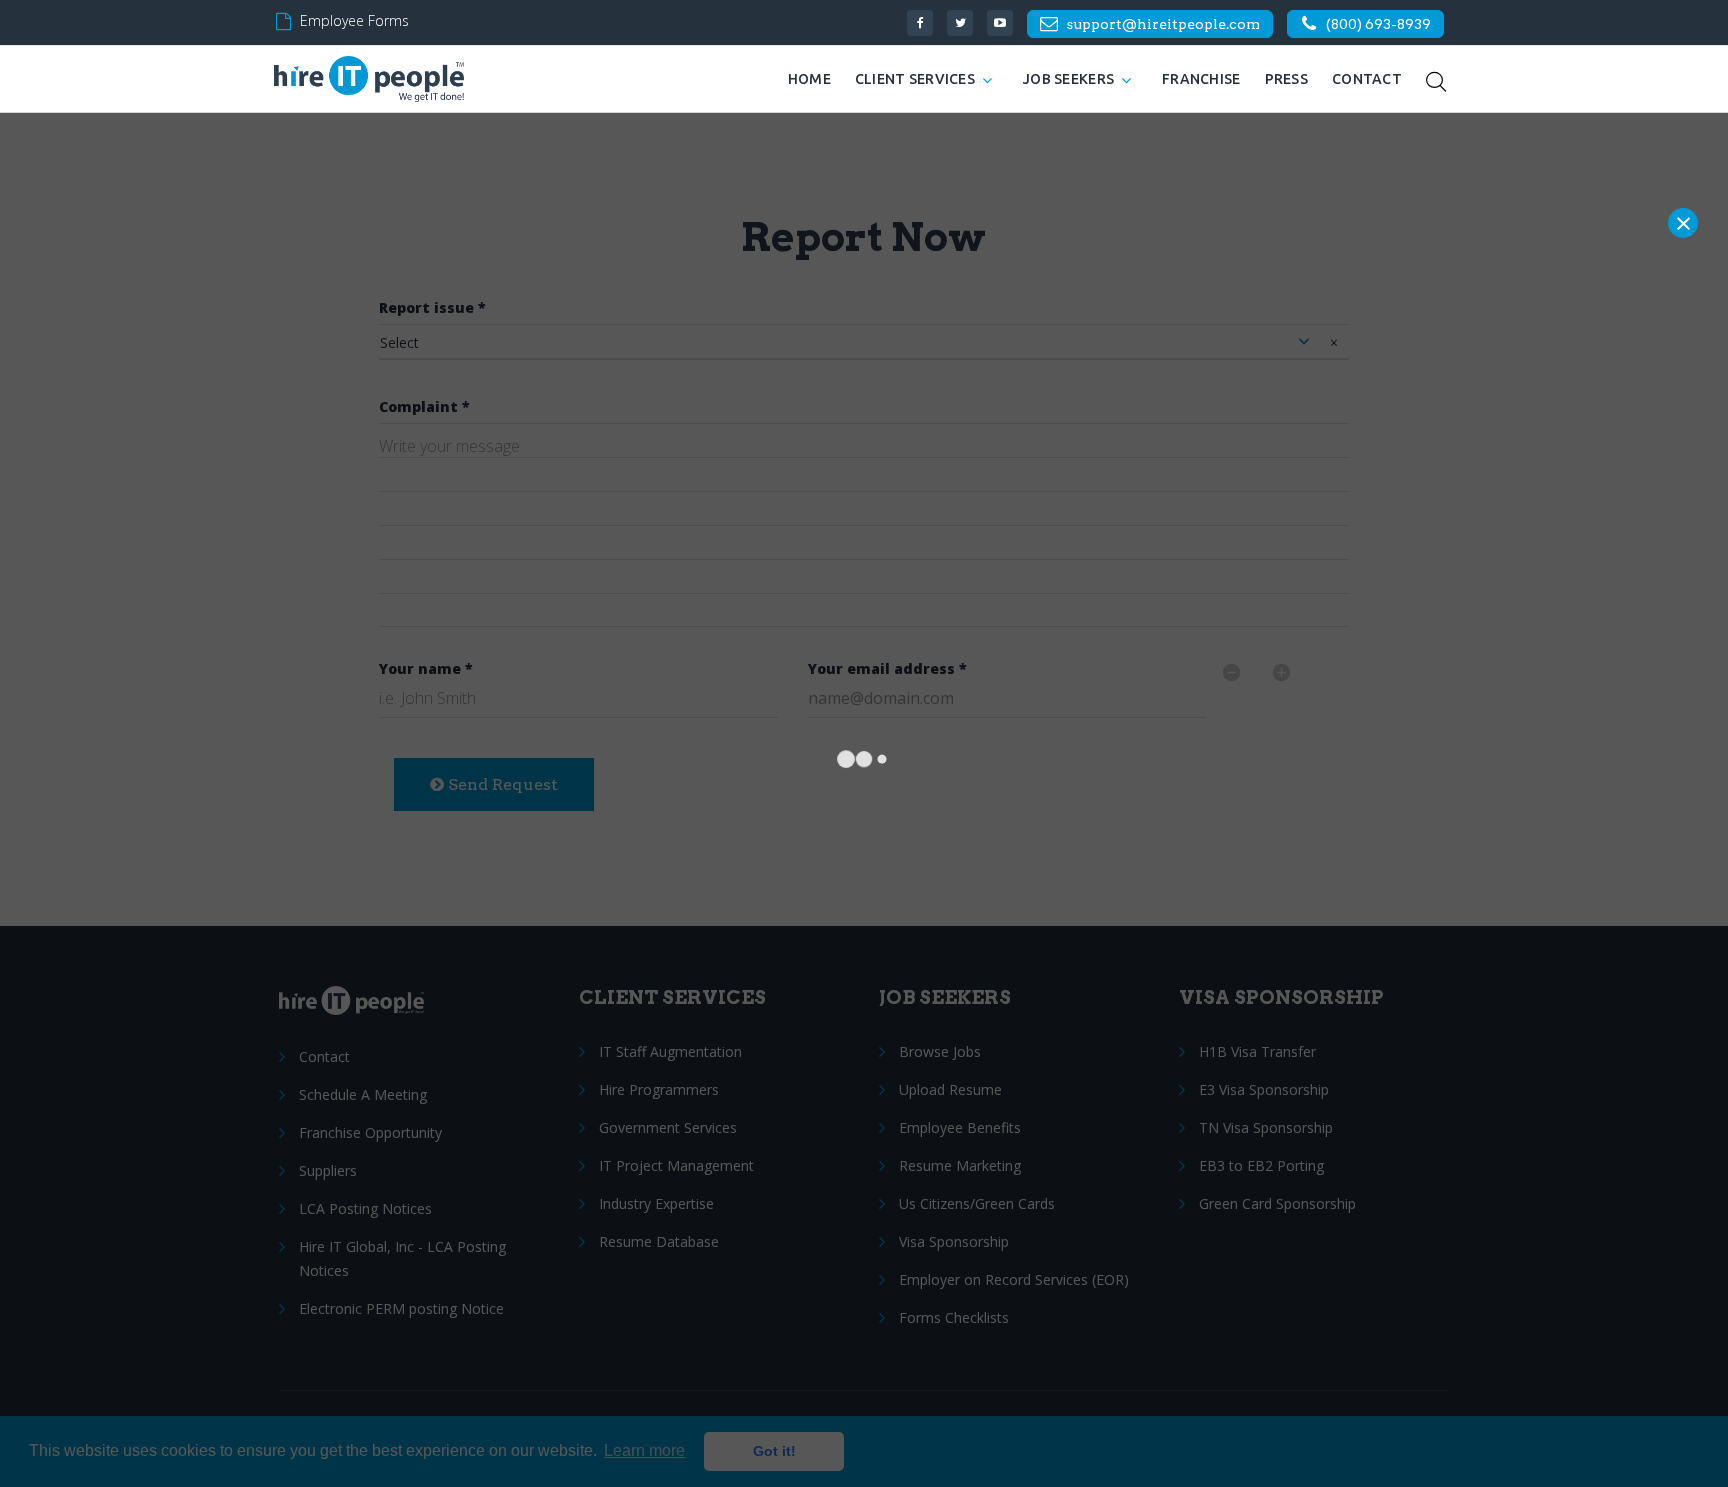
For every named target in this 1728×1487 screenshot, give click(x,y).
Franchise (1201, 79)
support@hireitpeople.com (1163, 24)
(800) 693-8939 (1378, 24)
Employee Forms (354, 20)
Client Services (915, 79)
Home (809, 79)
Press (1286, 79)
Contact (1367, 79)
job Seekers (1068, 79)
